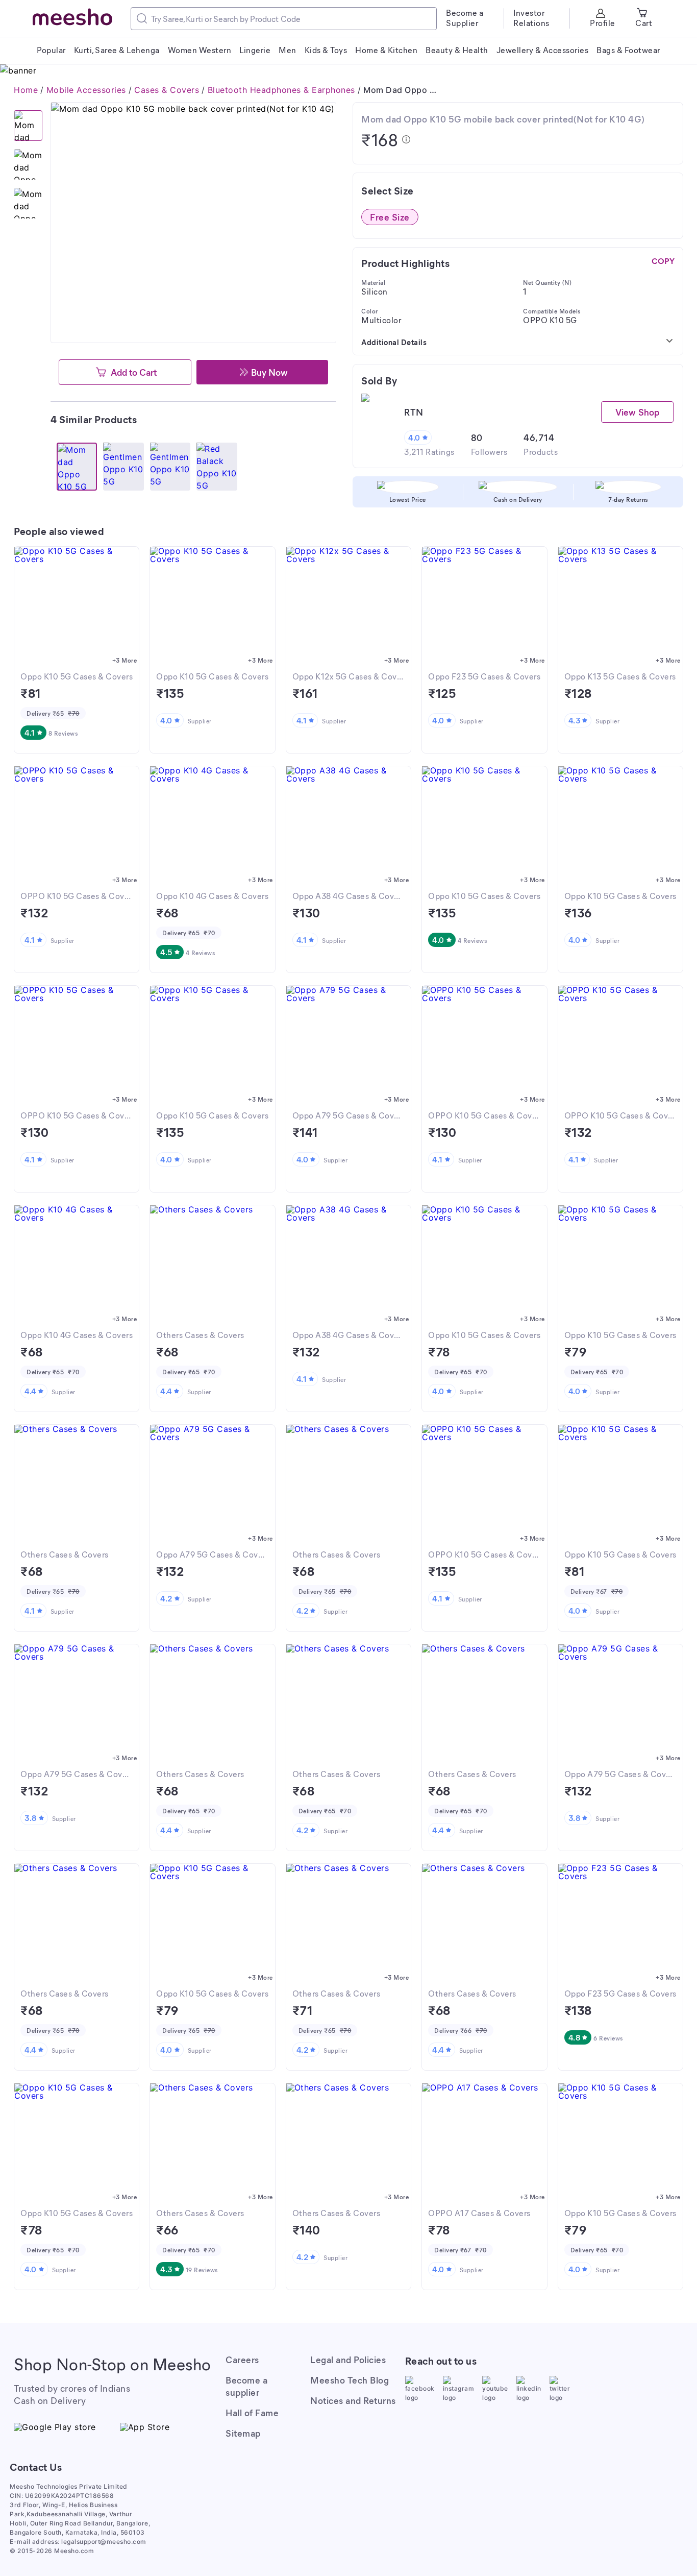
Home (26, 90)
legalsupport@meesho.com (104, 2542)
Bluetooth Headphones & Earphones (281, 90)
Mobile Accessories (86, 90)
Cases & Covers (167, 90)
